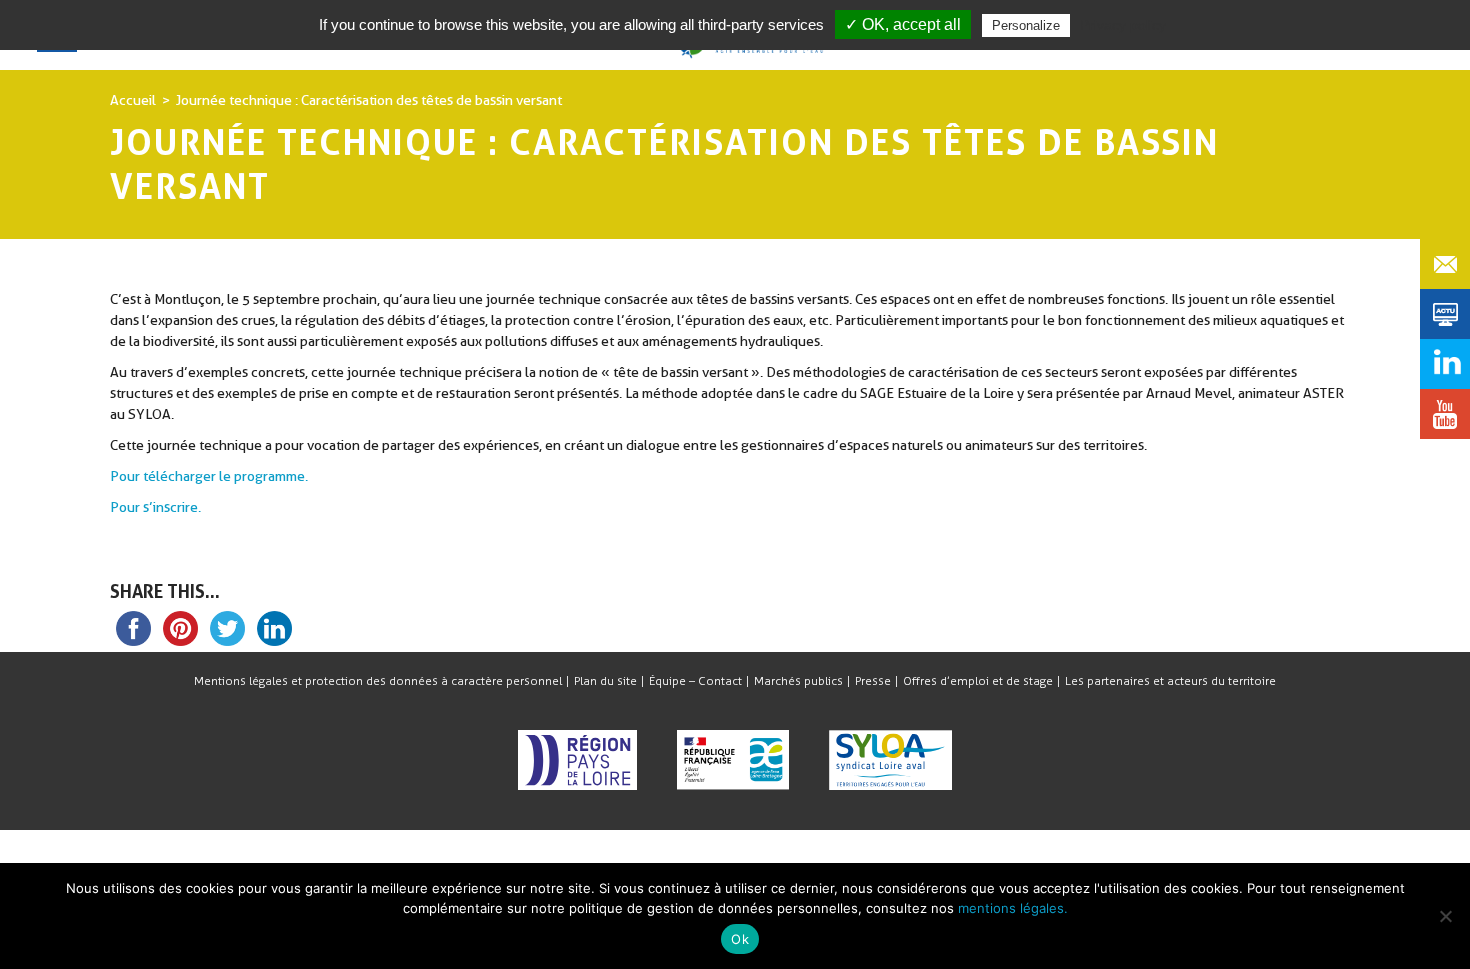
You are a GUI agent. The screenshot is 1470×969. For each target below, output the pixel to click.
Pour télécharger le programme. (209, 476)
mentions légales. (1013, 908)
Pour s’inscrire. (155, 507)
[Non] (1445, 916)
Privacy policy (1123, 25)
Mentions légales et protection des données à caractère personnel (378, 681)
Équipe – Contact (695, 681)
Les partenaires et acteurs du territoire (1170, 681)
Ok (740, 939)
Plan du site (605, 681)
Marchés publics (798, 681)
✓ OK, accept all (903, 24)
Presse (873, 681)
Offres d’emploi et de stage (978, 681)
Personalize (1026, 25)
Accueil (133, 100)
